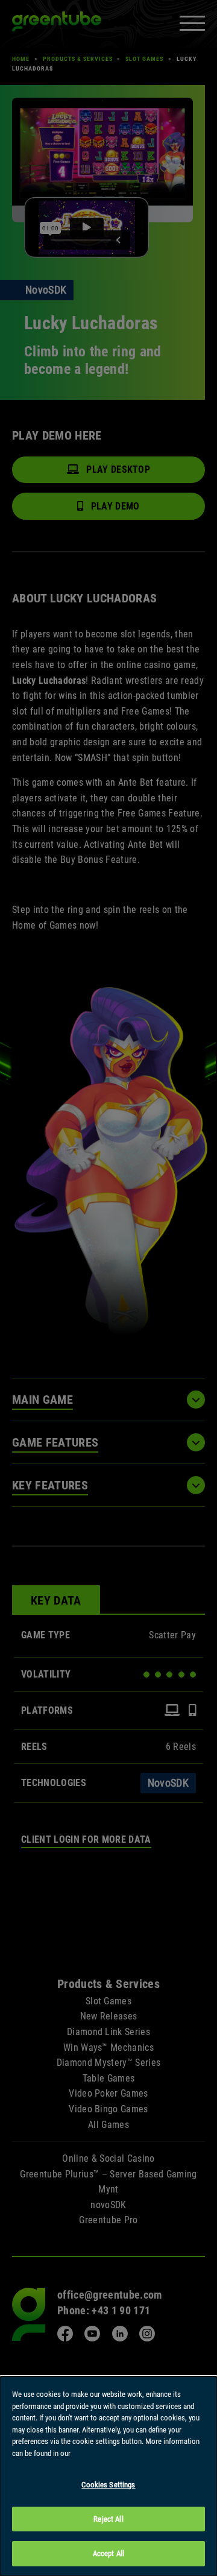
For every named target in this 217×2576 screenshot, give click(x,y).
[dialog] (108, 2476)
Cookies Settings (108, 2485)
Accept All (108, 2553)
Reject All (108, 2519)
